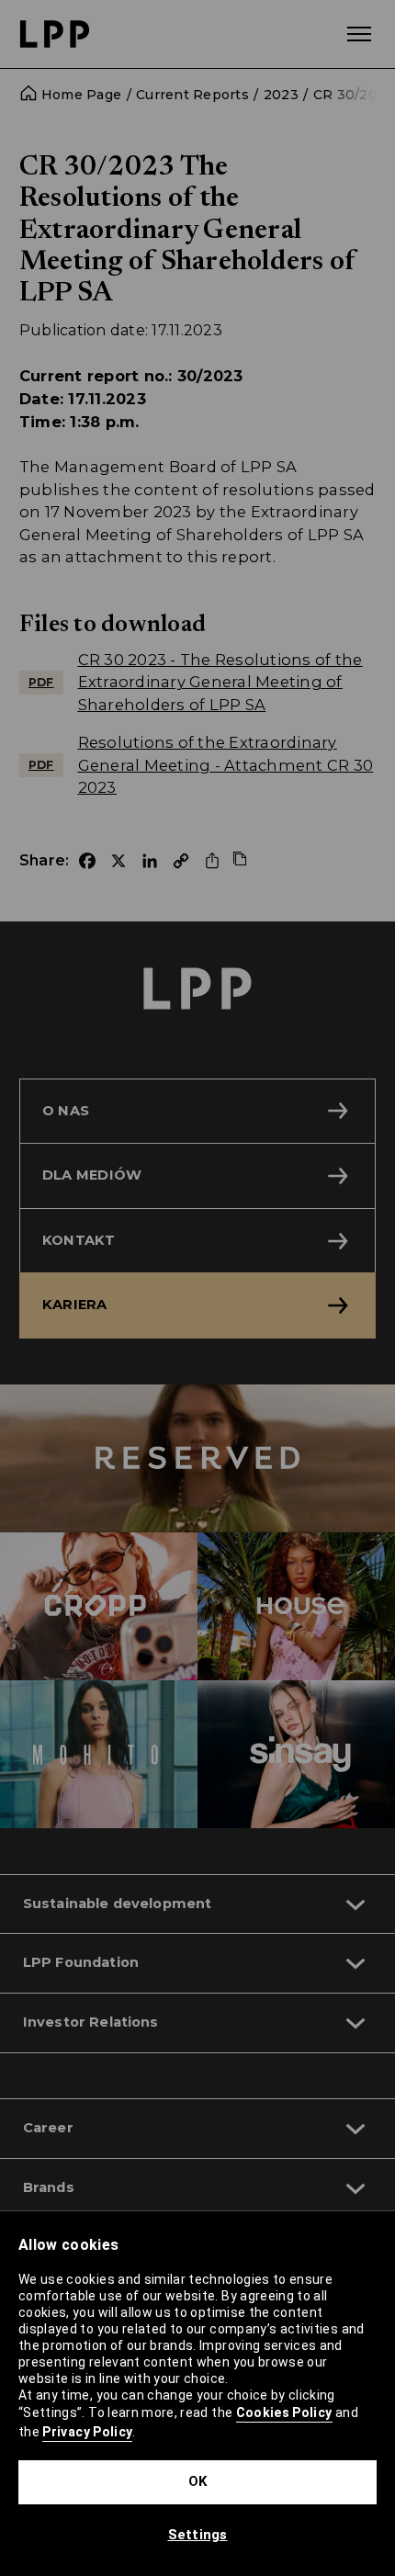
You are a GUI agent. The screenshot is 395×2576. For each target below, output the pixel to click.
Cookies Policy (284, 2412)
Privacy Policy (87, 2432)
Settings (198, 2535)
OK (198, 2481)
